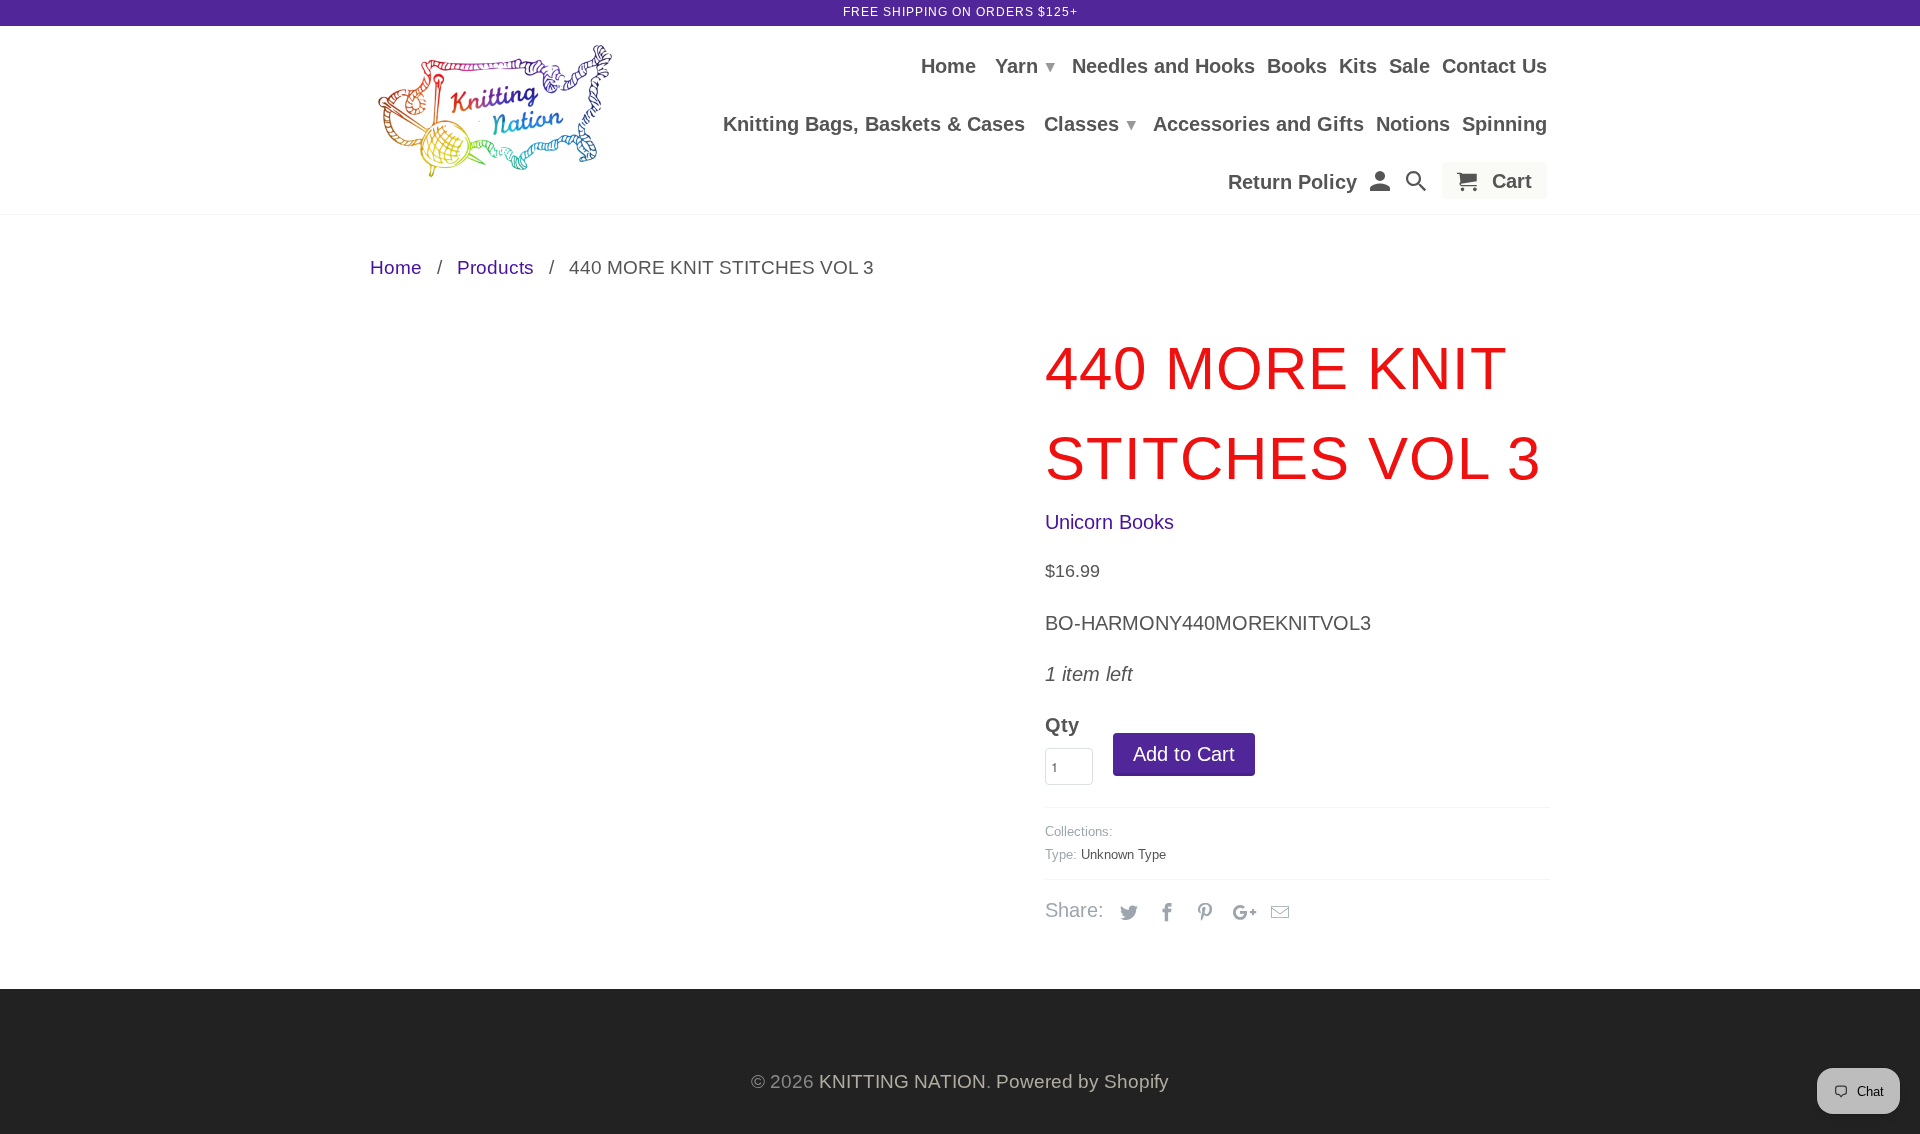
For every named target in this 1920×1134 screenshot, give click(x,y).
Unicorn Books (1109, 522)
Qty (1062, 725)
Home (948, 67)
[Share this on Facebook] (1164, 913)
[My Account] (1381, 184)
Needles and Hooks (1163, 67)
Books (1297, 67)
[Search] (1418, 184)
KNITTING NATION (902, 1081)
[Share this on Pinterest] (1202, 913)
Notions (1413, 125)
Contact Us (1494, 67)
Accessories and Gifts (1258, 125)
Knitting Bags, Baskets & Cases (874, 125)
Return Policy (1292, 183)
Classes (1090, 124)
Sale (1409, 67)
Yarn (1025, 66)
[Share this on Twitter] (1126, 913)
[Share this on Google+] (1239, 913)
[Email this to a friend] (1277, 913)
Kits (1358, 67)
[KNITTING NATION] (495, 111)
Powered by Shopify (1082, 1081)
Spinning (1504, 125)
